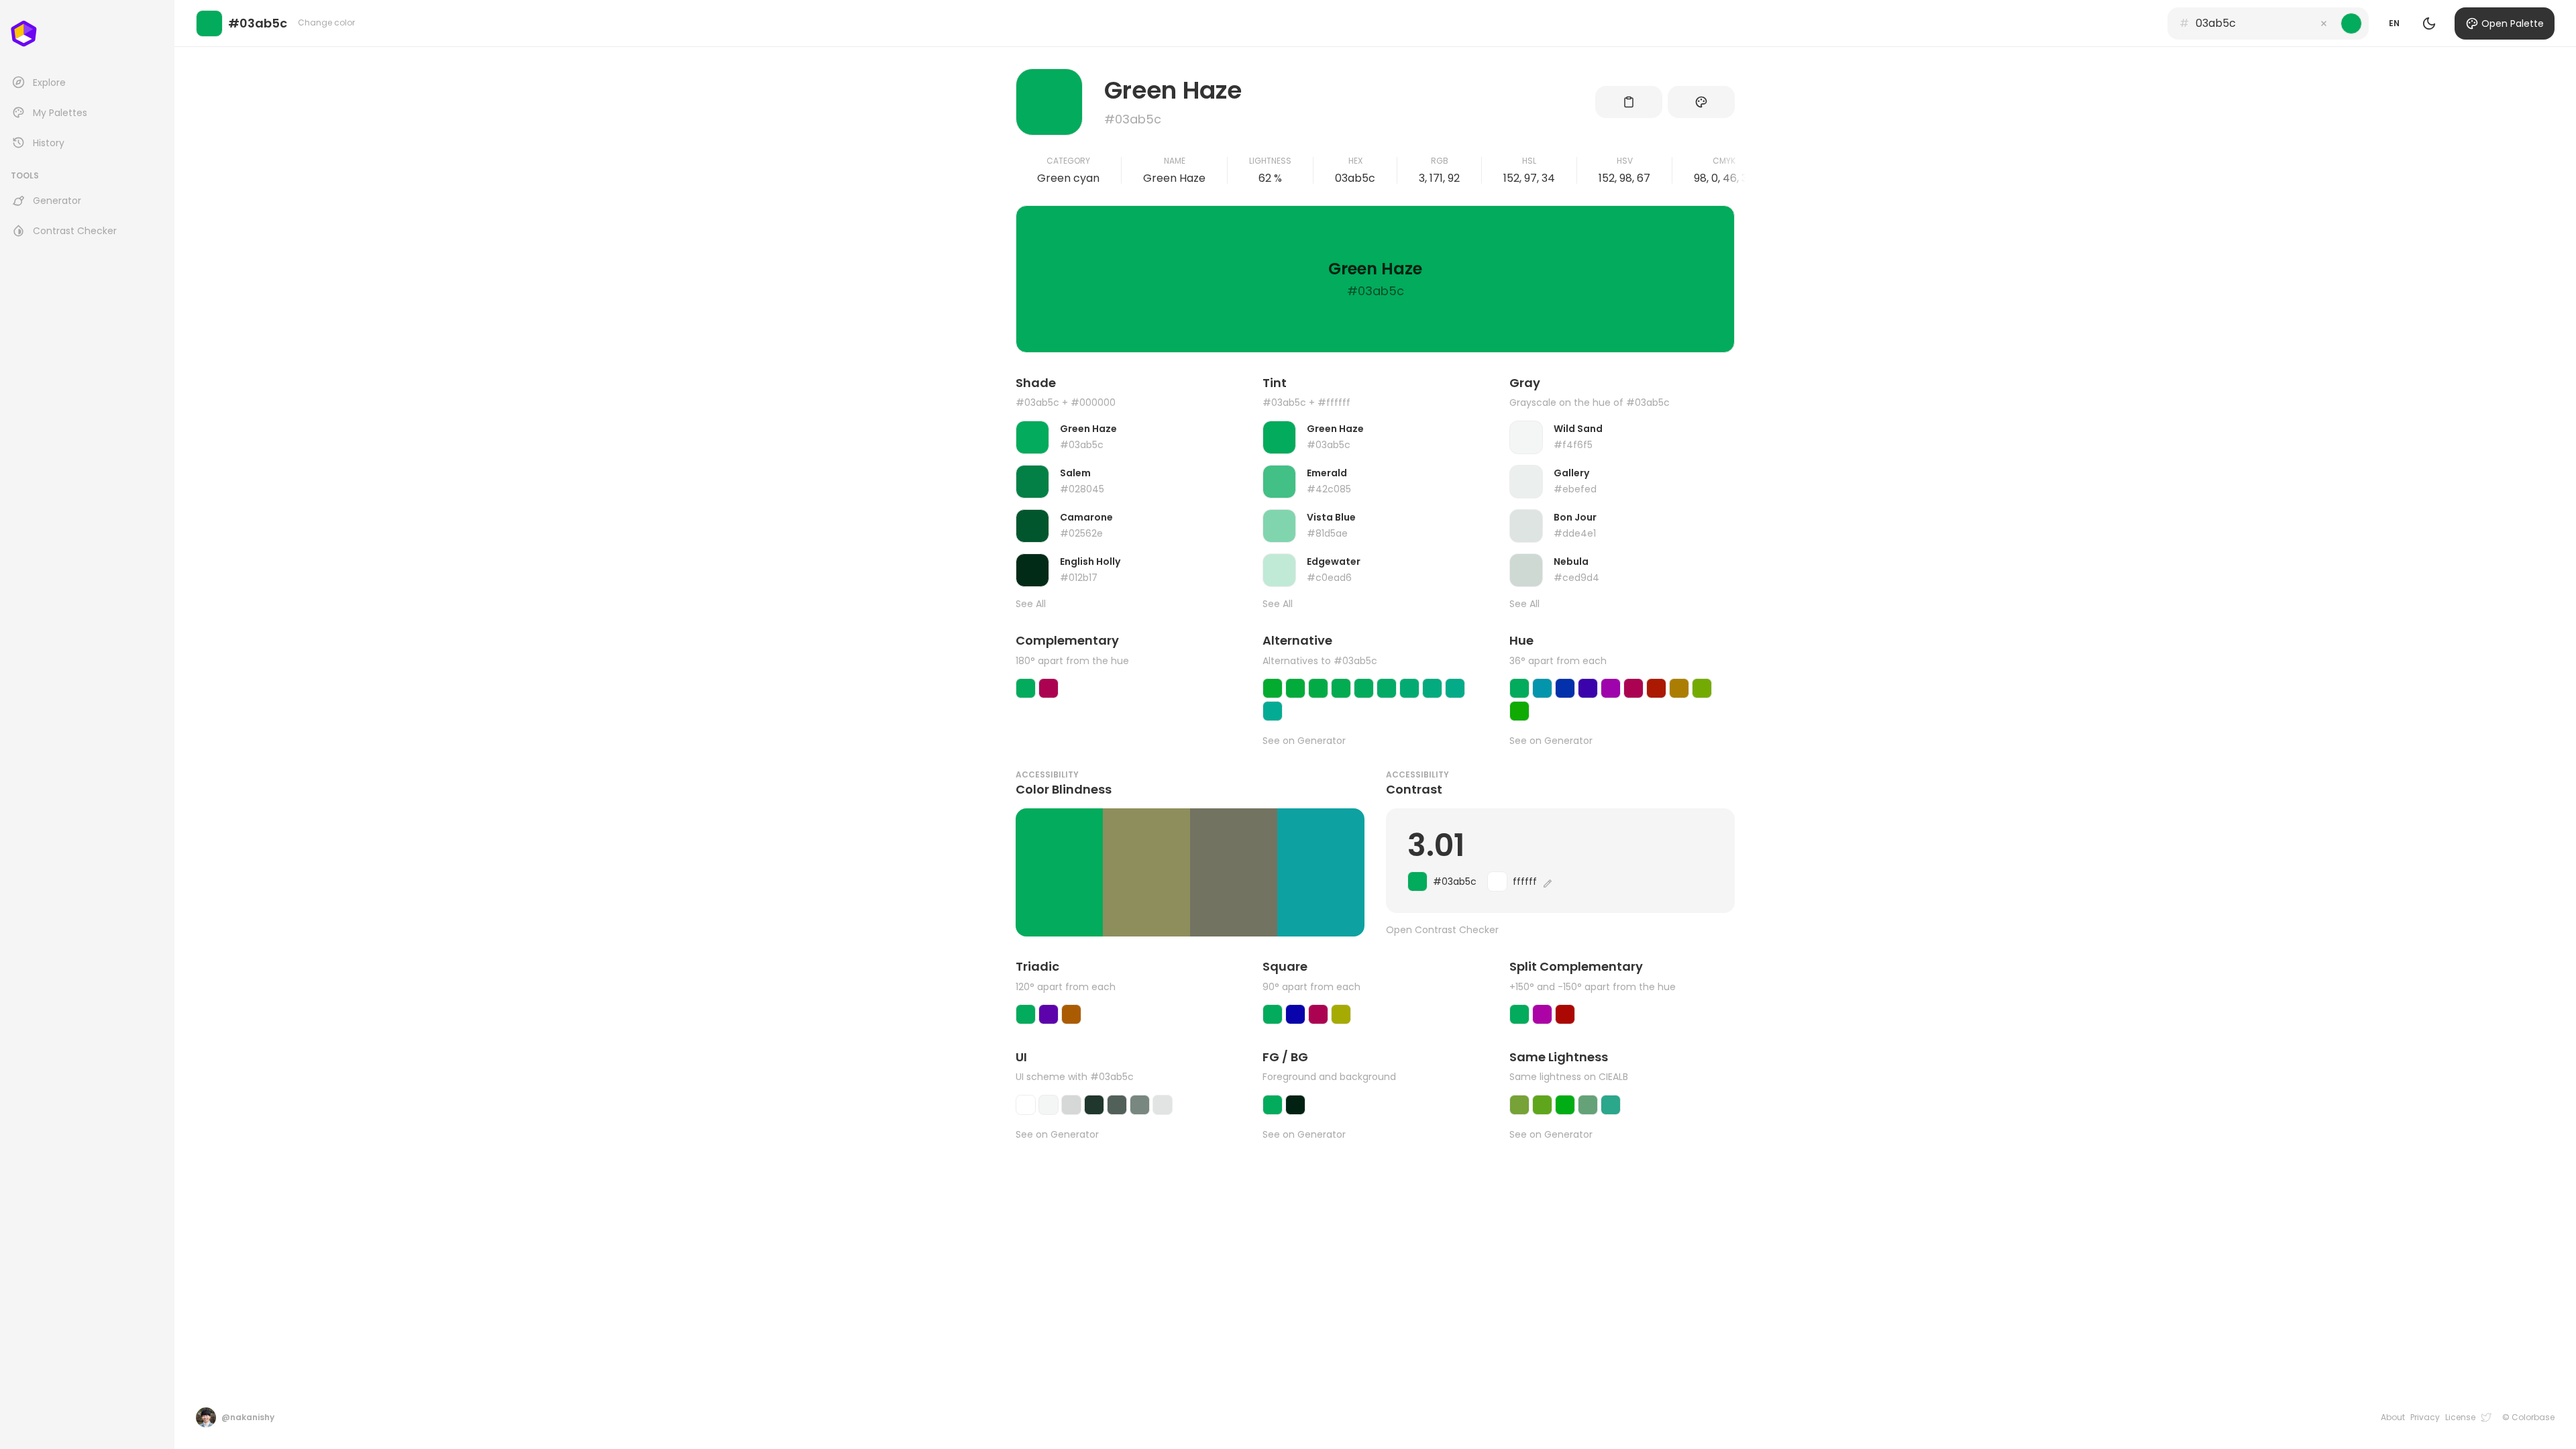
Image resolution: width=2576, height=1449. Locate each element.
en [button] (2394, 23)
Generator (57, 201)
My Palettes (60, 113)
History (49, 143)
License (2460, 1417)
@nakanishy (248, 1417)
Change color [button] (326, 22)
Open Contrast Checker (1442, 930)
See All (1031, 604)
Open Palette (2513, 23)
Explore (49, 83)
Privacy (2425, 1417)
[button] (2324, 23)
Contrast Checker (75, 231)
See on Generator (1304, 741)
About (2393, 1417)
